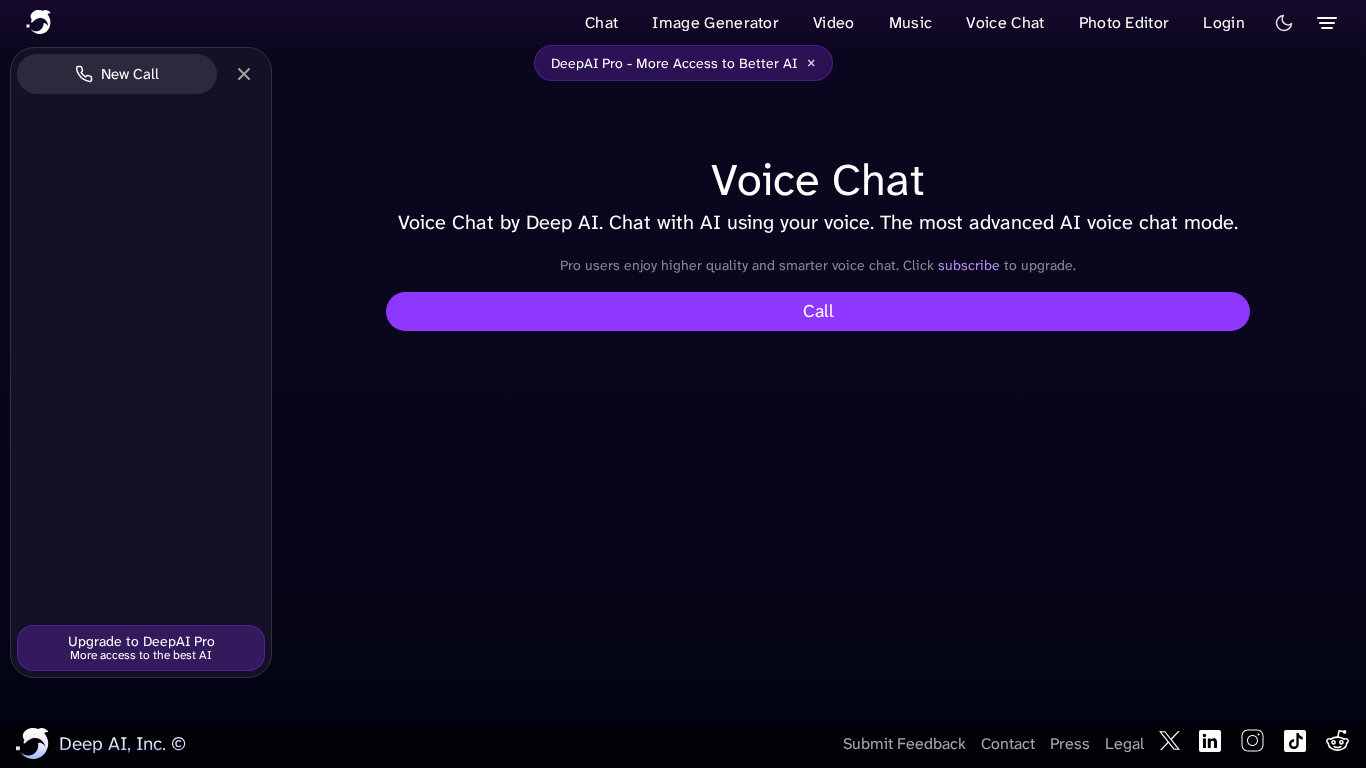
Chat (601, 22)
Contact (1008, 743)
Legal (1124, 743)
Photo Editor (1124, 22)
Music (911, 22)
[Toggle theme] (1284, 23)
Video (834, 22)
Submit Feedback (904, 743)
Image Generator (715, 22)
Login (1224, 22)
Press (1070, 743)
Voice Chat (1005, 22)
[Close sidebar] (244, 74)
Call (818, 311)
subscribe (971, 265)
